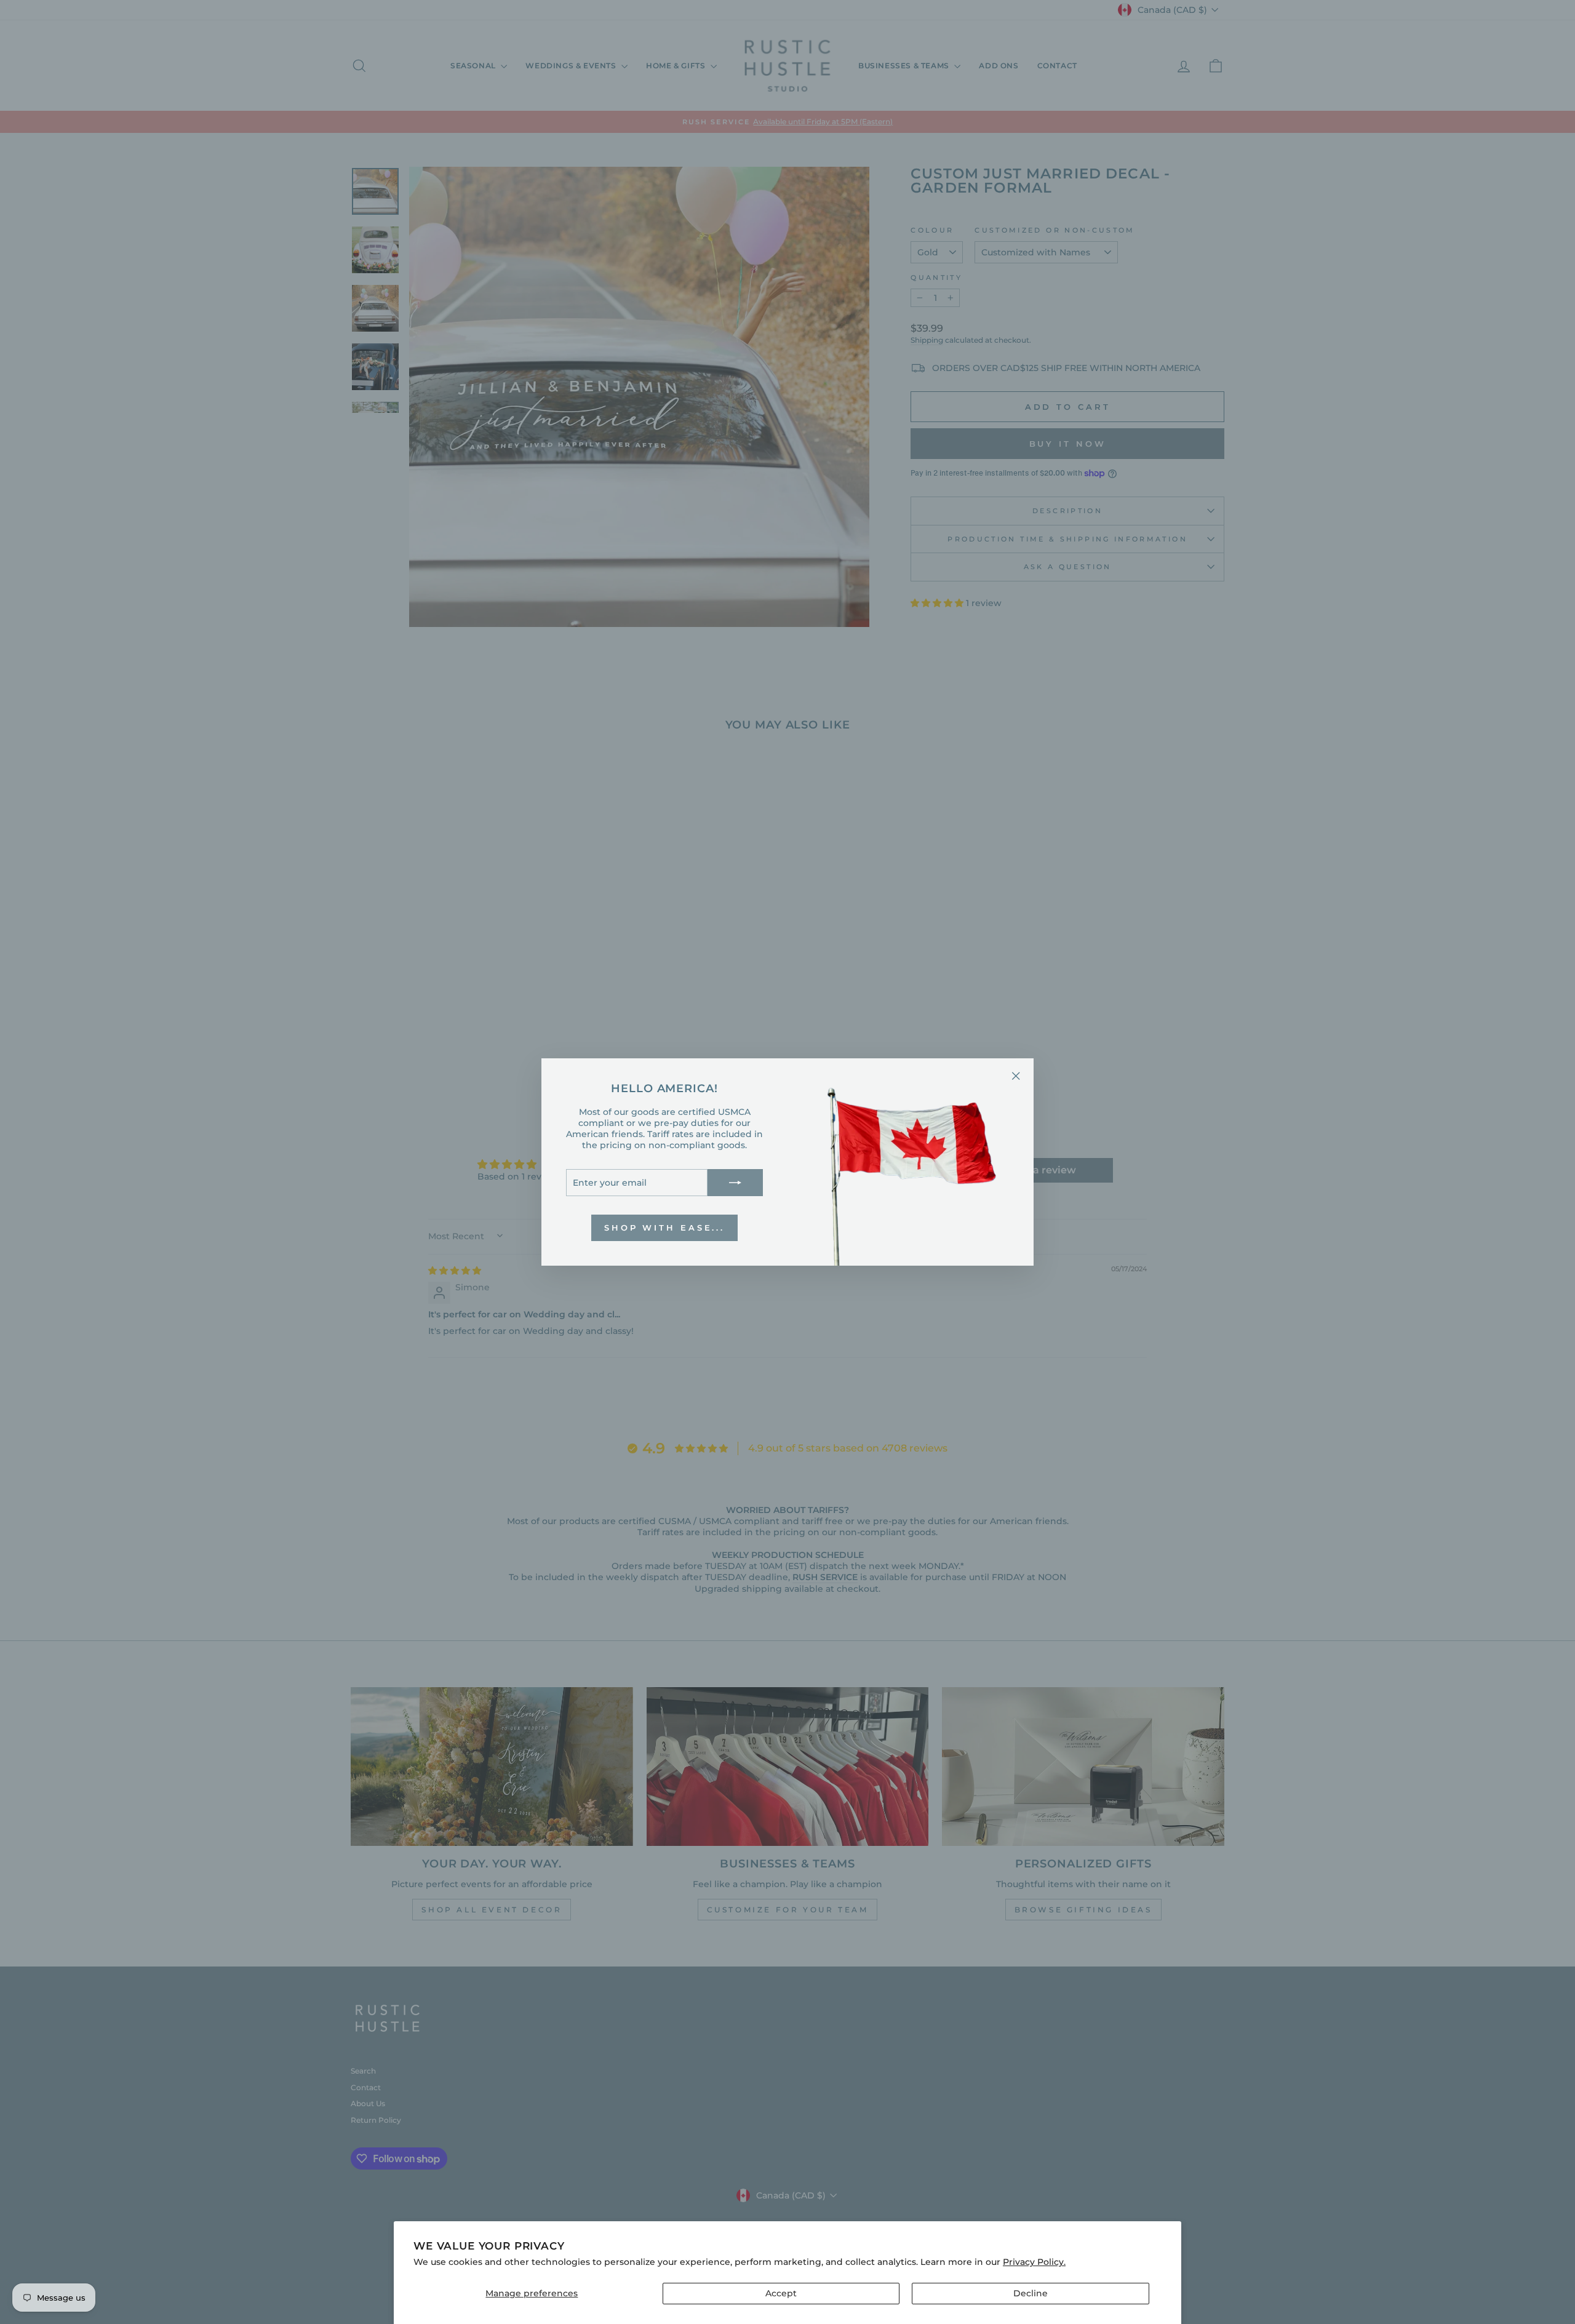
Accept (781, 2293)
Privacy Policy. (1034, 2262)
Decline (1031, 2293)
